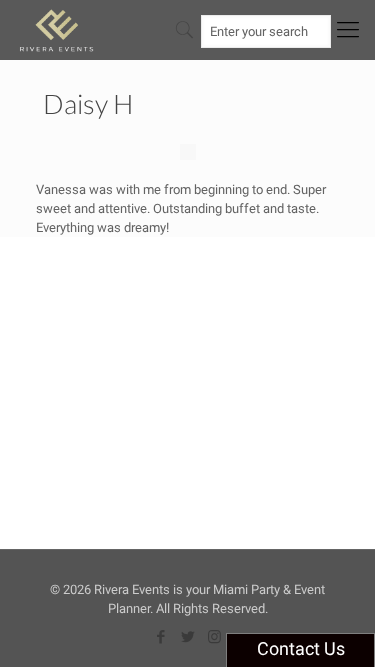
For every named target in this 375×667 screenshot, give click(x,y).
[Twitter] (187, 637)
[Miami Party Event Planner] (56, 30)
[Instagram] (214, 637)
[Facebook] (160, 637)
